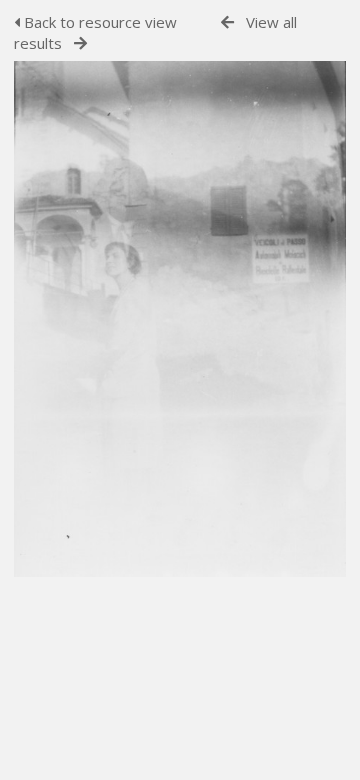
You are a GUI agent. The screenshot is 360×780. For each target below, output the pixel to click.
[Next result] (80, 43)
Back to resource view (98, 22)
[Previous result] (227, 22)
